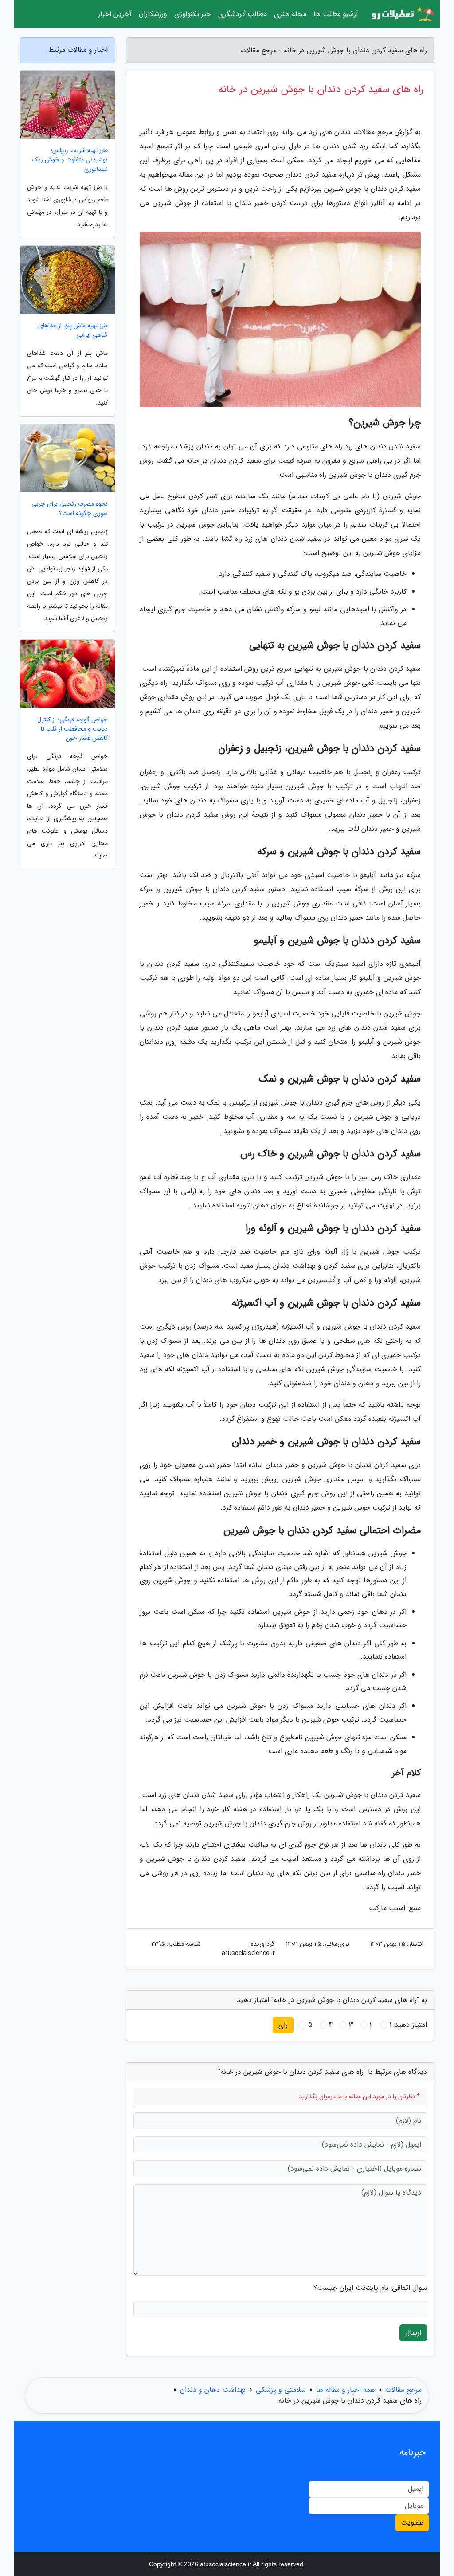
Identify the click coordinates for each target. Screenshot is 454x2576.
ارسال (413, 2333)
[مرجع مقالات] (402, 14)
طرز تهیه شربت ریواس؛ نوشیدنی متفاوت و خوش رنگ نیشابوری (70, 160)
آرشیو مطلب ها (336, 14)
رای (283, 2025)
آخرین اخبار (115, 14)
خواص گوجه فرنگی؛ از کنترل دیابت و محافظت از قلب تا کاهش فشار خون (72, 729)
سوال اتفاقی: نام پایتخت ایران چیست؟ (370, 2288)
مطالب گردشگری (243, 14)
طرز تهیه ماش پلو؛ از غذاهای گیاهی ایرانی (73, 330)
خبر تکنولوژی (193, 14)
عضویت (412, 2523)
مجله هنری (290, 14)
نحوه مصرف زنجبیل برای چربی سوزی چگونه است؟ (70, 509)
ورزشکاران (153, 14)
